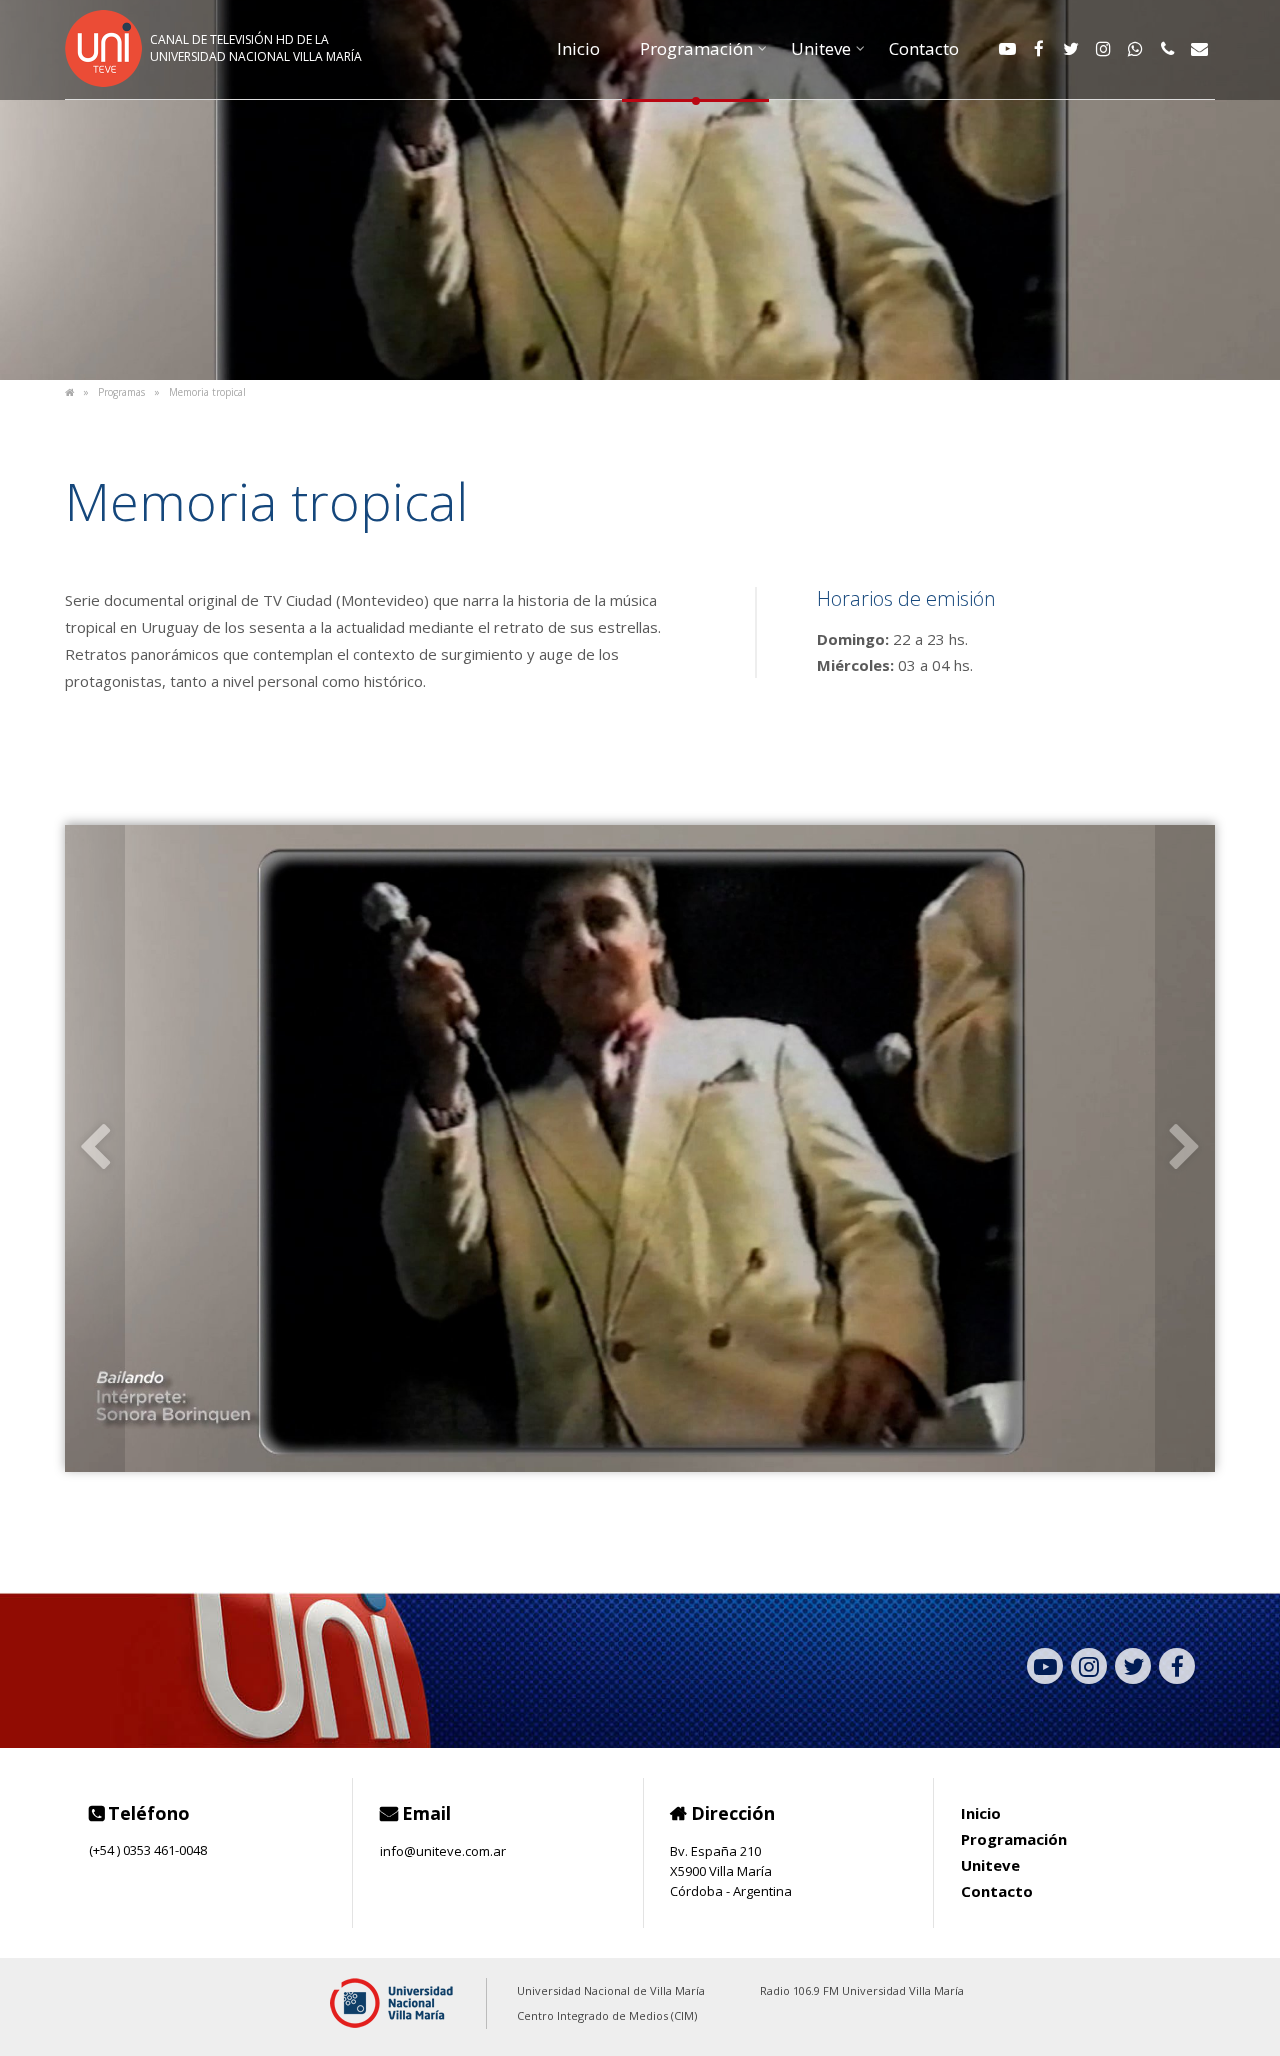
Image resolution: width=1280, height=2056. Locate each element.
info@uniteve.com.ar (443, 1850)
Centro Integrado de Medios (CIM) (607, 2015)
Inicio (578, 48)
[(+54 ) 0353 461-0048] (1167, 49)
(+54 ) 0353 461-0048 (148, 1850)
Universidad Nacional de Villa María (611, 1990)
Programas (121, 392)
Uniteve (821, 48)
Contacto (924, 48)
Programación (696, 48)
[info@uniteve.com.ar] (1199, 49)
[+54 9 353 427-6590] (1135, 49)
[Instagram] (1103, 49)
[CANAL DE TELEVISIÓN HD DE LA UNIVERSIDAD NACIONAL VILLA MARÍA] (225, 81)
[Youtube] (1007, 49)
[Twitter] (1071, 49)
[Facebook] (1039, 49)
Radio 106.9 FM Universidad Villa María (862, 1990)
